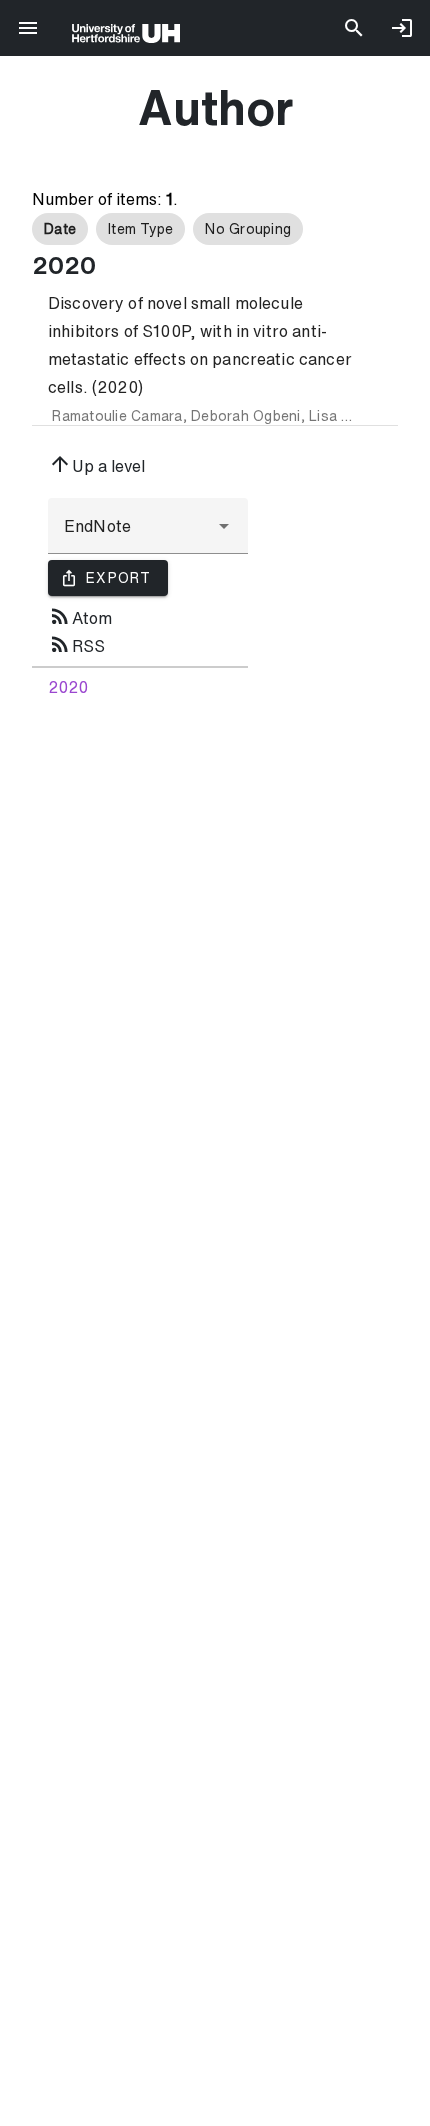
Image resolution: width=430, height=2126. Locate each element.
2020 (68, 687)
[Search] (354, 28)
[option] (60, 229)
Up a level (96, 464)
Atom (80, 616)
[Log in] (402, 28)
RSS (76, 644)
